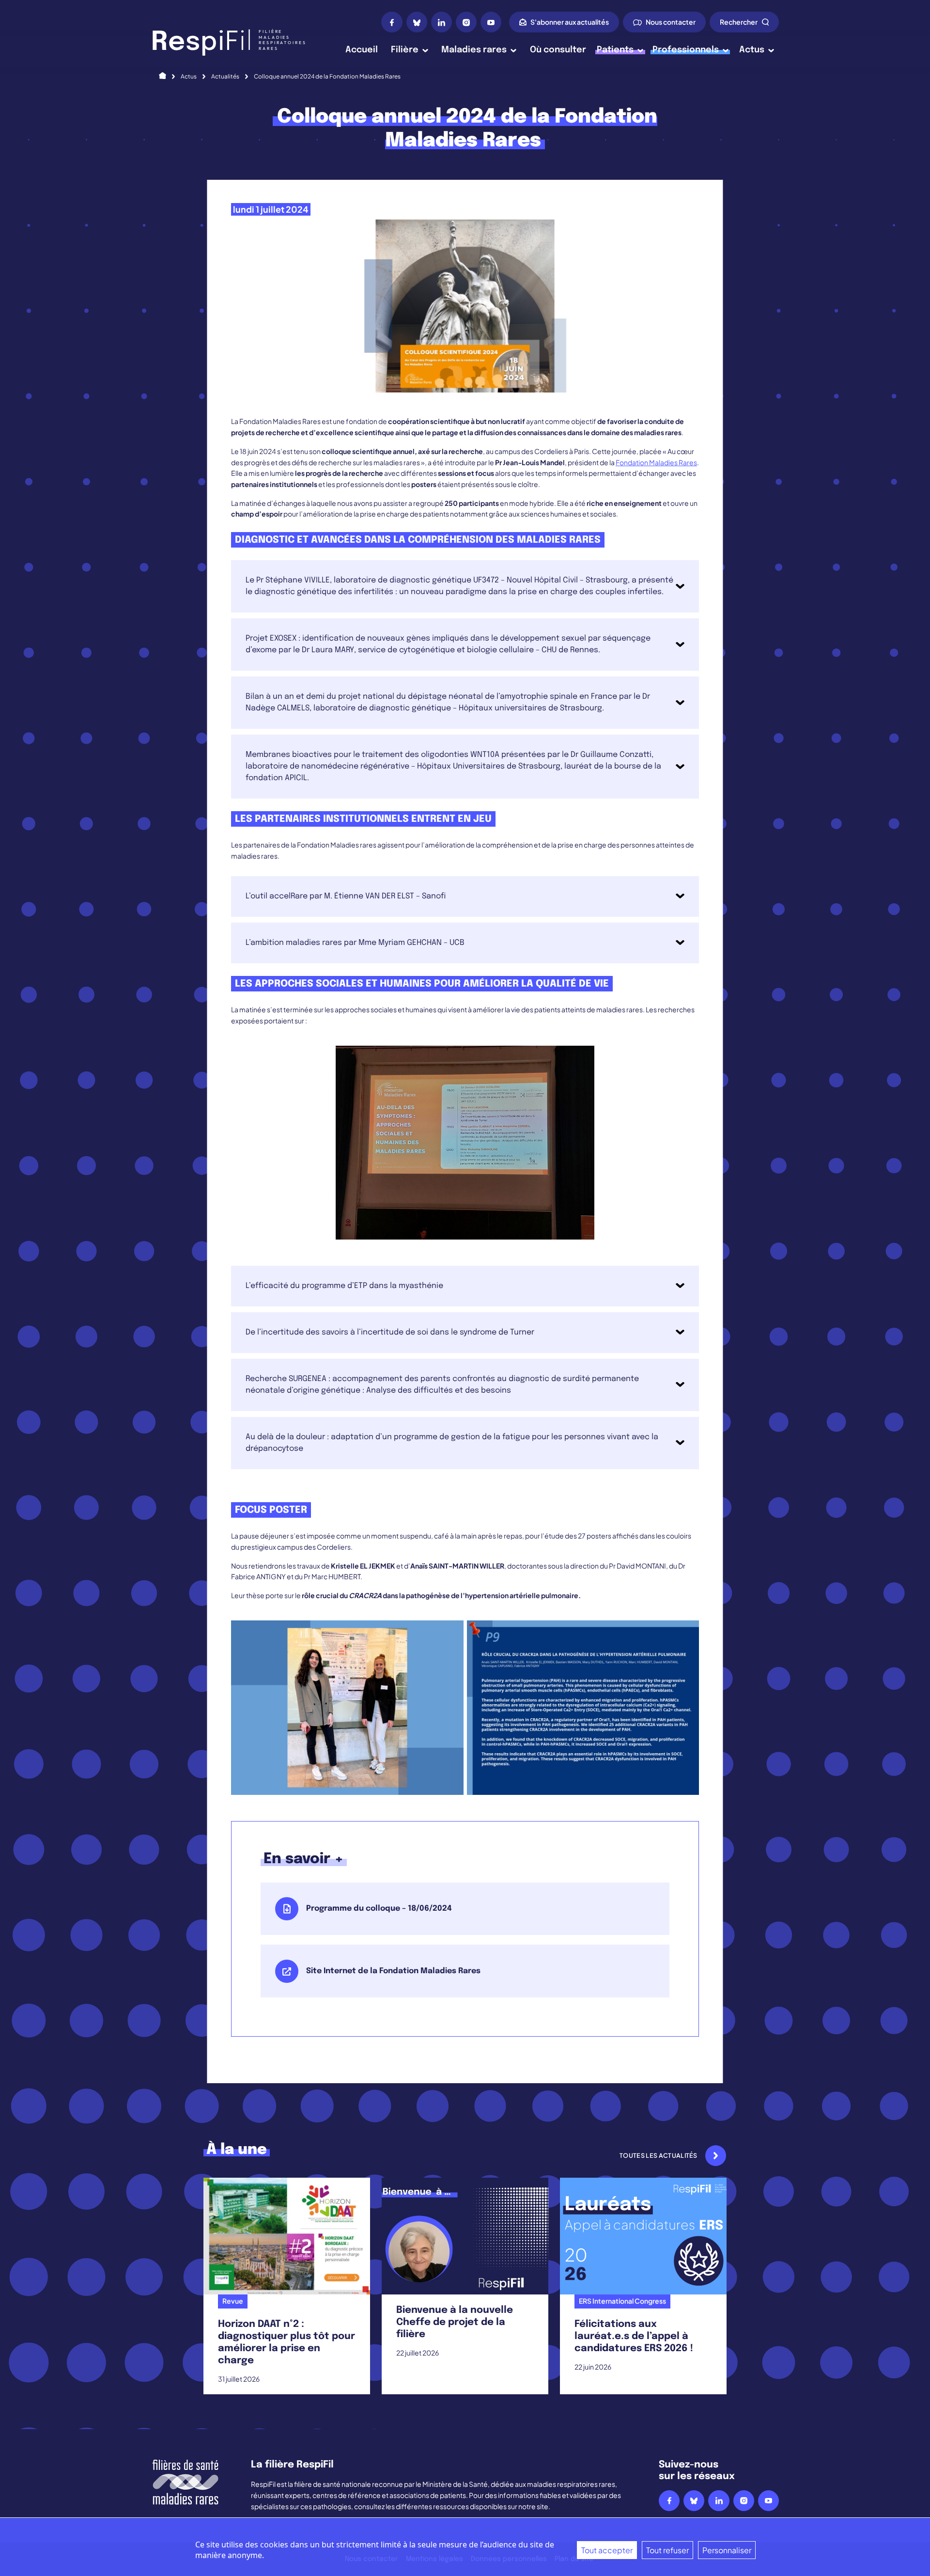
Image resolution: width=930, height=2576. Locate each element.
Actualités (225, 76)
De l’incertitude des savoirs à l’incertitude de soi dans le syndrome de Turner (390, 1332)
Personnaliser (727, 2550)
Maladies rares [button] (474, 50)
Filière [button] (405, 50)
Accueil (362, 50)
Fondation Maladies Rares (656, 462)
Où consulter (558, 50)
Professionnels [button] (686, 50)
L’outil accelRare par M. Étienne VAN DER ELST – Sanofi (346, 896)
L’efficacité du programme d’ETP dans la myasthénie (344, 1286)
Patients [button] (615, 50)
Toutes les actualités (659, 2155)
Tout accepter (607, 2550)
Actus (189, 76)
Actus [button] (752, 50)
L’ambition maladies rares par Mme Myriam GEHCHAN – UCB (355, 943)
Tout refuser (667, 2550)
